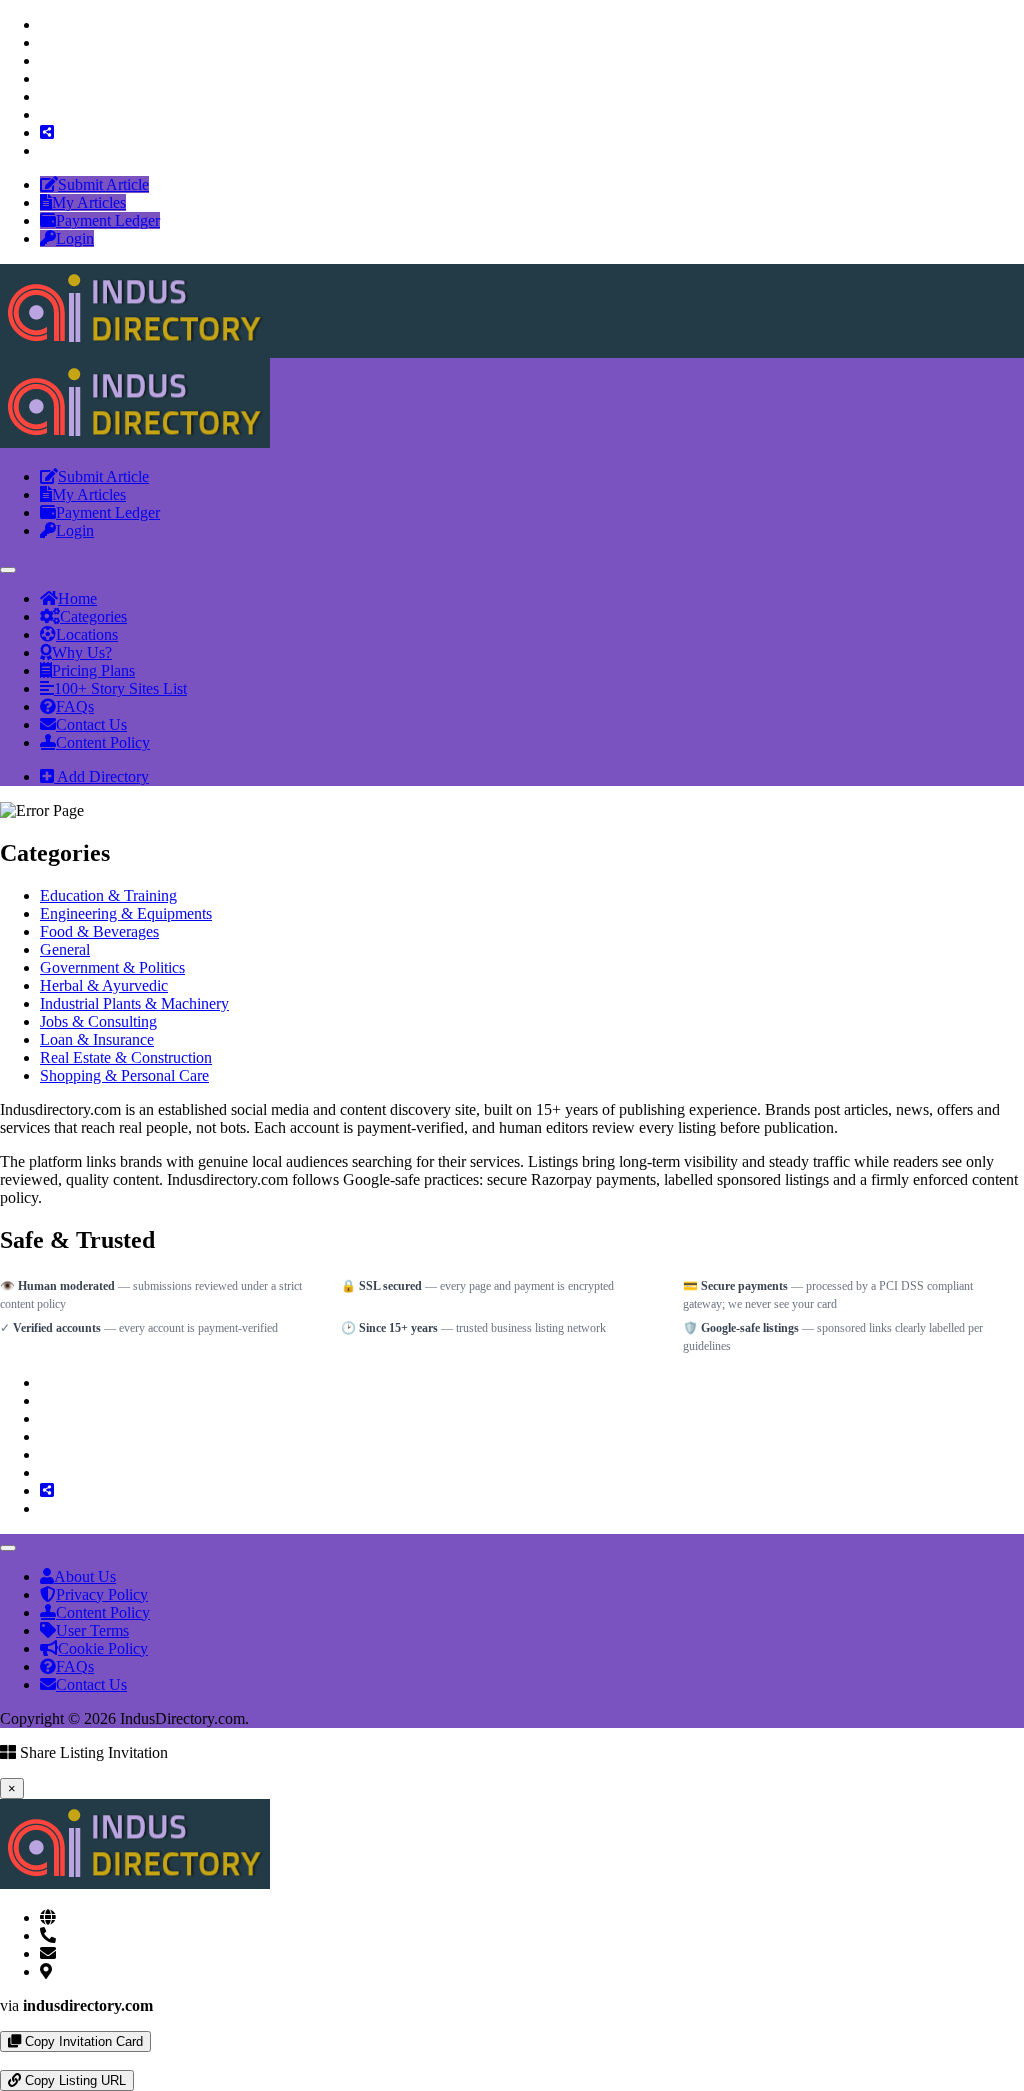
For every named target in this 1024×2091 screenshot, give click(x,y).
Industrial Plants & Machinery (134, 1003)
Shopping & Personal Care (124, 1075)
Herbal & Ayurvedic (104, 985)
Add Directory (101, 776)
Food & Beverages (99, 931)
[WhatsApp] (6, 2060)
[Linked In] (46, 150)
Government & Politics (112, 967)
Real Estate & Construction (126, 1057)
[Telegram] (22, 2060)
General (65, 949)
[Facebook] (46, 24)
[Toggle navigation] (8, 570)
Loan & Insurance (97, 1039)
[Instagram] (46, 60)
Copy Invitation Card (82, 2041)
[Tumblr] (46, 96)
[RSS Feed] (47, 132)
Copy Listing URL (73, 2080)
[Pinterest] (46, 78)
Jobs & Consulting (98, 1021)
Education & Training (108, 895)
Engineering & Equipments (126, 913)
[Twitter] (46, 42)
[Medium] (46, 114)
